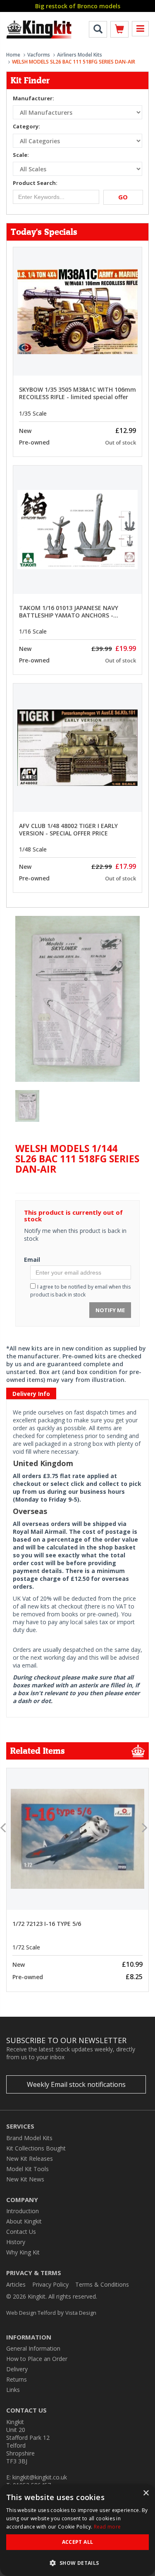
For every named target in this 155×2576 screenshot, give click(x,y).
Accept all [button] (78, 2542)
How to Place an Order (37, 2359)
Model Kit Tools (27, 2169)
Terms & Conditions (102, 2284)
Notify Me (110, 1310)
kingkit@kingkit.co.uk (40, 2477)
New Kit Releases (30, 2158)
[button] (77, 2563)
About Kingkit (24, 2221)
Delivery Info (31, 1394)
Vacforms (39, 55)
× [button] (146, 2493)
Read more (107, 2527)
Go (123, 197)
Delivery (17, 2369)
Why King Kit (23, 2252)
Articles (16, 2284)
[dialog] (77, 2530)
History (16, 2242)
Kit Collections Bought (36, 2148)
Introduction (23, 2211)
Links (13, 2390)
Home (13, 55)
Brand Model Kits (29, 2138)
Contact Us (21, 2232)
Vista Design (81, 2313)
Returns (17, 2379)
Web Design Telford (31, 2313)
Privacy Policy (50, 2284)
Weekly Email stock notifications (76, 2084)
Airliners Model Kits (80, 55)
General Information (33, 2348)
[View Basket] (119, 31)
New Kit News (25, 2179)
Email (32, 1260)
